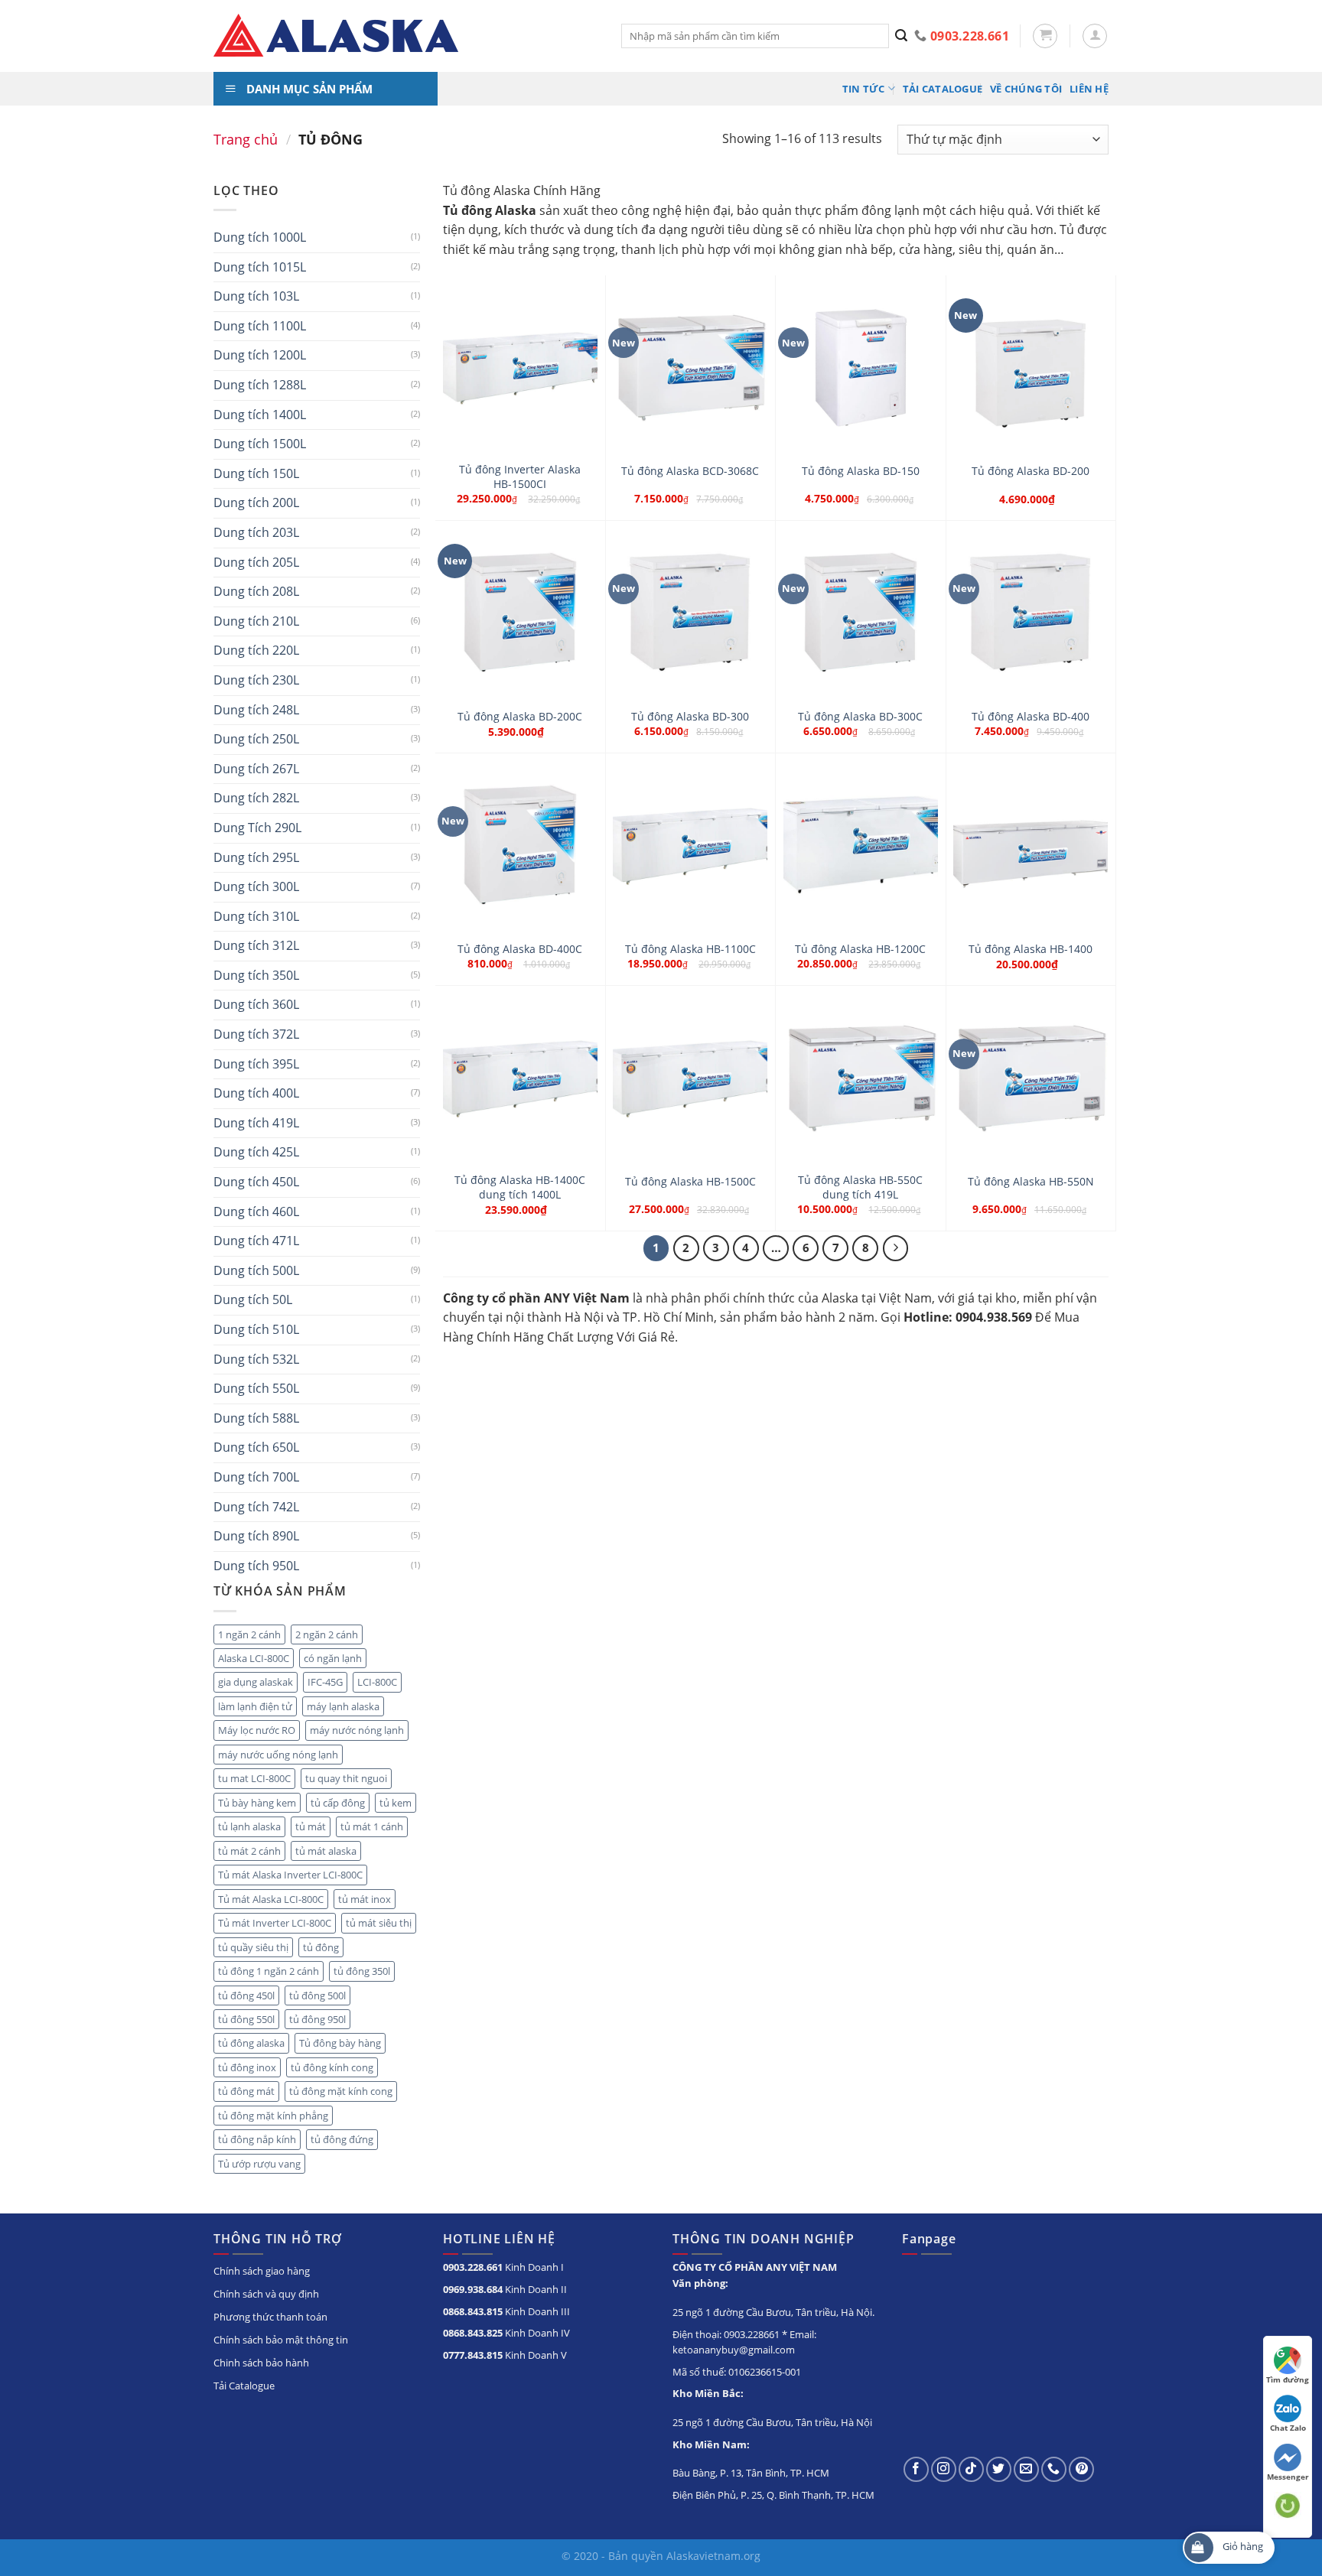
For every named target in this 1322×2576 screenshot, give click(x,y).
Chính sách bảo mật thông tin (281, 2340)
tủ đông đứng (342, 2139)
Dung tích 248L (256, 710)
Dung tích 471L (256, 1241)
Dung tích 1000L (260, 237)
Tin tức (864, 89)
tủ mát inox (365, 1899)
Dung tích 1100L (260, 326)
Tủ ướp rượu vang (259, 2164)
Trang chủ (246, 139)
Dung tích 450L (256, 1182)
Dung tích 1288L (260, 385)
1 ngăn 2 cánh (249, 1634)
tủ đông (321, 1947)
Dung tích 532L (256, 1359)
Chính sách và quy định (266, 2294)
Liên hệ (1089, 89)
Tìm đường (1288, 2379)
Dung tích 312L (256, 945)
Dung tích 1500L (260, 444)
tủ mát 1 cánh (372, 1826)
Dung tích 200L (256, 503)
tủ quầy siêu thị (253, 1947)
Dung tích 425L (256, 1152)
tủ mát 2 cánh (249, 1851)
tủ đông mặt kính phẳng (273, 2116)
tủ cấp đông (338, 1803)
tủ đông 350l (362, 1971)
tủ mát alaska (326, 1851)
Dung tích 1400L (260, 415)
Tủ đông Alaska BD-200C (520, 717)
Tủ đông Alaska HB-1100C (690, 949)
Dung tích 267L (256, 769)
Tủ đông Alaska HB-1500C (690, 1182)
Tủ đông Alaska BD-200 (1031, 471)
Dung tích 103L (256, 296)
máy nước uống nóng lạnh (278, 1755)
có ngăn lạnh (333, 1658)
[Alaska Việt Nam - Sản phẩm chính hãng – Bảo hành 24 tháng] (406, 36)
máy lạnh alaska (343, 1706)
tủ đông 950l (317, 2019)
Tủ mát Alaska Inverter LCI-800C (290, 1875)
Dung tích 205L (256, 562)
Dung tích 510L (256, 1329)
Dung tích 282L (256, 798)
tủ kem (396, 1803)
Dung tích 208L (256, 591)
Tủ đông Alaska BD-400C (520, 949)
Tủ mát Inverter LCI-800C (275, 1923)
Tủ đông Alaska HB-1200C (860, 949)
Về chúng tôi (1026, 89)
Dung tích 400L (256, 1093)
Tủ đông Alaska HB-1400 (1031, 949)
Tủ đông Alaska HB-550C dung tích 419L (860, 1187)
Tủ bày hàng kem (257, 1803)
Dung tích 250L (256, 739)
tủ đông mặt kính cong (341, 2091)
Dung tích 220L (256, 650)
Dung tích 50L (253, 1299)
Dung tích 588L (256, 1418)
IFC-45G (325, 1682)
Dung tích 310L (256, 916)
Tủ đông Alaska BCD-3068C (690, 471)
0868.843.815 (473, 2311)
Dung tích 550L (256, 1388)
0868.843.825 (473, 2333)
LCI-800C (377, 1682)
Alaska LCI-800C (254, 1658)
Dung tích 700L (256, 1477)
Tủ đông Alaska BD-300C (860, 717)
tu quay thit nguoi (346, 1778)
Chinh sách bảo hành (261, 2363)
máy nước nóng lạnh (357, 1730)
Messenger (1288, 2477)
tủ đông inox (247, 2067)
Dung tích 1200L (260, 355)
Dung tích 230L (256, 680)
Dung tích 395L (256, 1064)
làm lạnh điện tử (255, 1706)
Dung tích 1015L (260, 267)
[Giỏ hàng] (1045, 36)
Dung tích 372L (256, 1034)
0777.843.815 (473, 2355)
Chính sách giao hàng (262, 2271)
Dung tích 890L (256, 1536)
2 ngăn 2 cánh (327, 1634)
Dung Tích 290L (257, 828)
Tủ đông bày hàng (340, 2043)
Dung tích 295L (256, 857)
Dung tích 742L (256, 1507)
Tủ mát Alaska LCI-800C (271, 1899)
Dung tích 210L (256, 621)
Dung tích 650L (256, 1447)
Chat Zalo (1288, 2428)
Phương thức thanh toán (270, 2317)
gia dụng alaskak (256, 1682)
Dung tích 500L (256, 1270)
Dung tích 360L (256, 1004)
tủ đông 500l (317, 1995)
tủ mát (311, 1826)
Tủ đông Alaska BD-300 (690, 717)
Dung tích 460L (256, 1212)
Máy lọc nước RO (257, 1730)
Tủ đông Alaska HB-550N (1031, 1182)
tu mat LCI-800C (254, 1778)
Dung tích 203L (256, 532)
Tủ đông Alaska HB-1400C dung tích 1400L (520, 1187)
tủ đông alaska (251, 2043)
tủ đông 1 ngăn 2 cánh (269, 1971)
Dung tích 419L (256, 1123)
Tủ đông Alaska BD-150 (861, 471)
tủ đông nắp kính (257, 2139)
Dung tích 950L (256, 1566)
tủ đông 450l (246, 1995)
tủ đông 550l (246, 2019)
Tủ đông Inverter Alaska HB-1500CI (520, 477)
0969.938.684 (473, 2289)
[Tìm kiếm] (902, 36)
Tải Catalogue (943, 89)
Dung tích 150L (256, 473)
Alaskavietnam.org (713, 2556)
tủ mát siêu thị (379, 1923)
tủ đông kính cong (332, 2067)
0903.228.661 (473, 2267)
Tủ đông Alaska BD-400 (1031, 717)
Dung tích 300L (256, 886)
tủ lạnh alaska (249, 1826)
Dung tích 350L (256, 975)
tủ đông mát (246, 2091)
